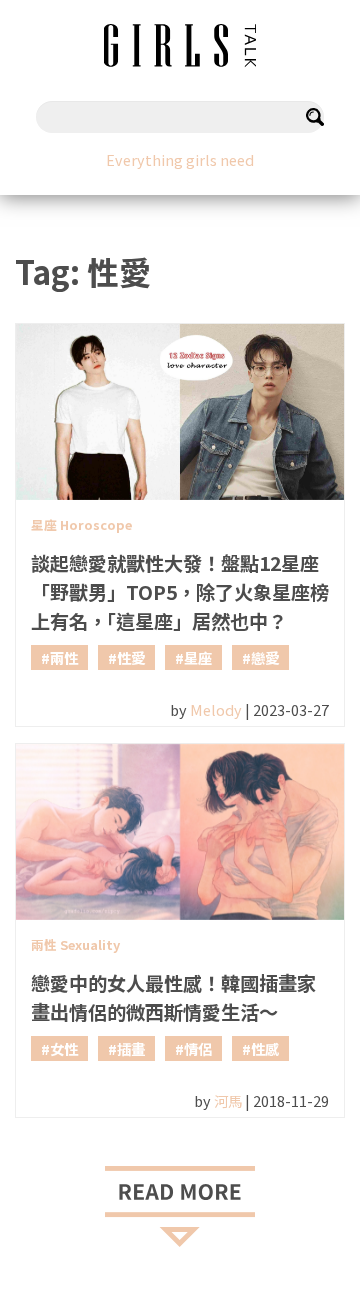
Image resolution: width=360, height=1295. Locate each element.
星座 (198, 657)
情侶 (198, 1048)
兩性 (64, 657)
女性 (64, 1048)
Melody (216, 709)
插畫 (131, 1048)
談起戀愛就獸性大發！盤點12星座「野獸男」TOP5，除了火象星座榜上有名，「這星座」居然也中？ (180, 592)
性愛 (131, 657)
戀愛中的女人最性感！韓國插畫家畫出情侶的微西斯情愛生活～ (173, 997)
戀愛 (265, 657)
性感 (265, 1048)
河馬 (228, 1100)
